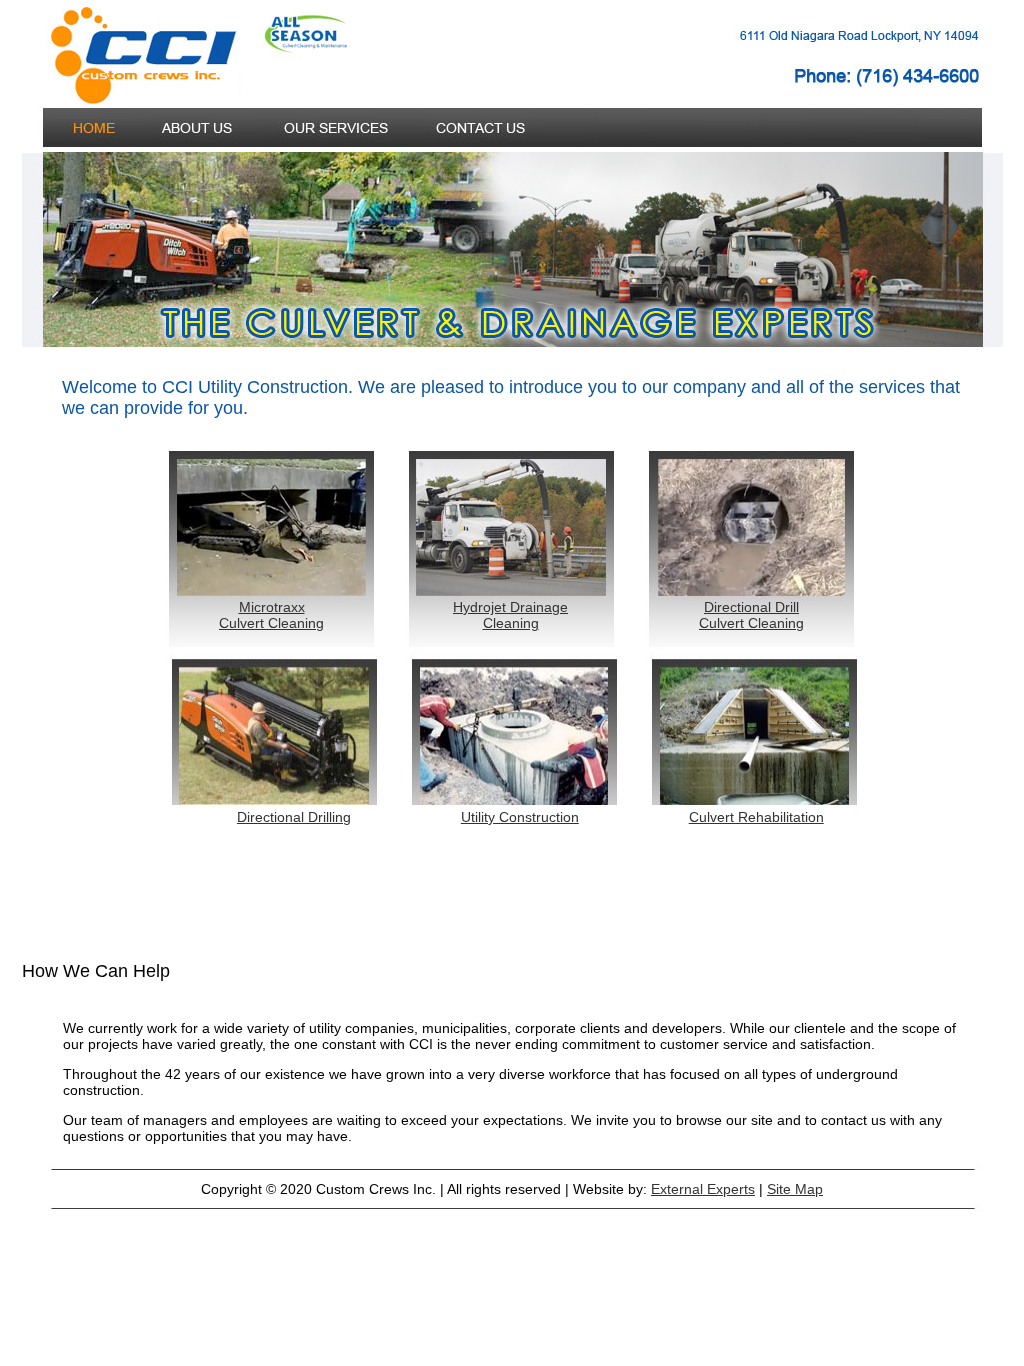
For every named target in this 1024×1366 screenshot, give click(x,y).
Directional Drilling (294, 817)
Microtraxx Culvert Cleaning (271, 615)
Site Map (795, 1189)
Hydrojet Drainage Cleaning (510, 615)
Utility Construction (520, 817)
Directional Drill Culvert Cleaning (751, 615)
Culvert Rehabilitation (756, 817)
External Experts (703, 1189)
